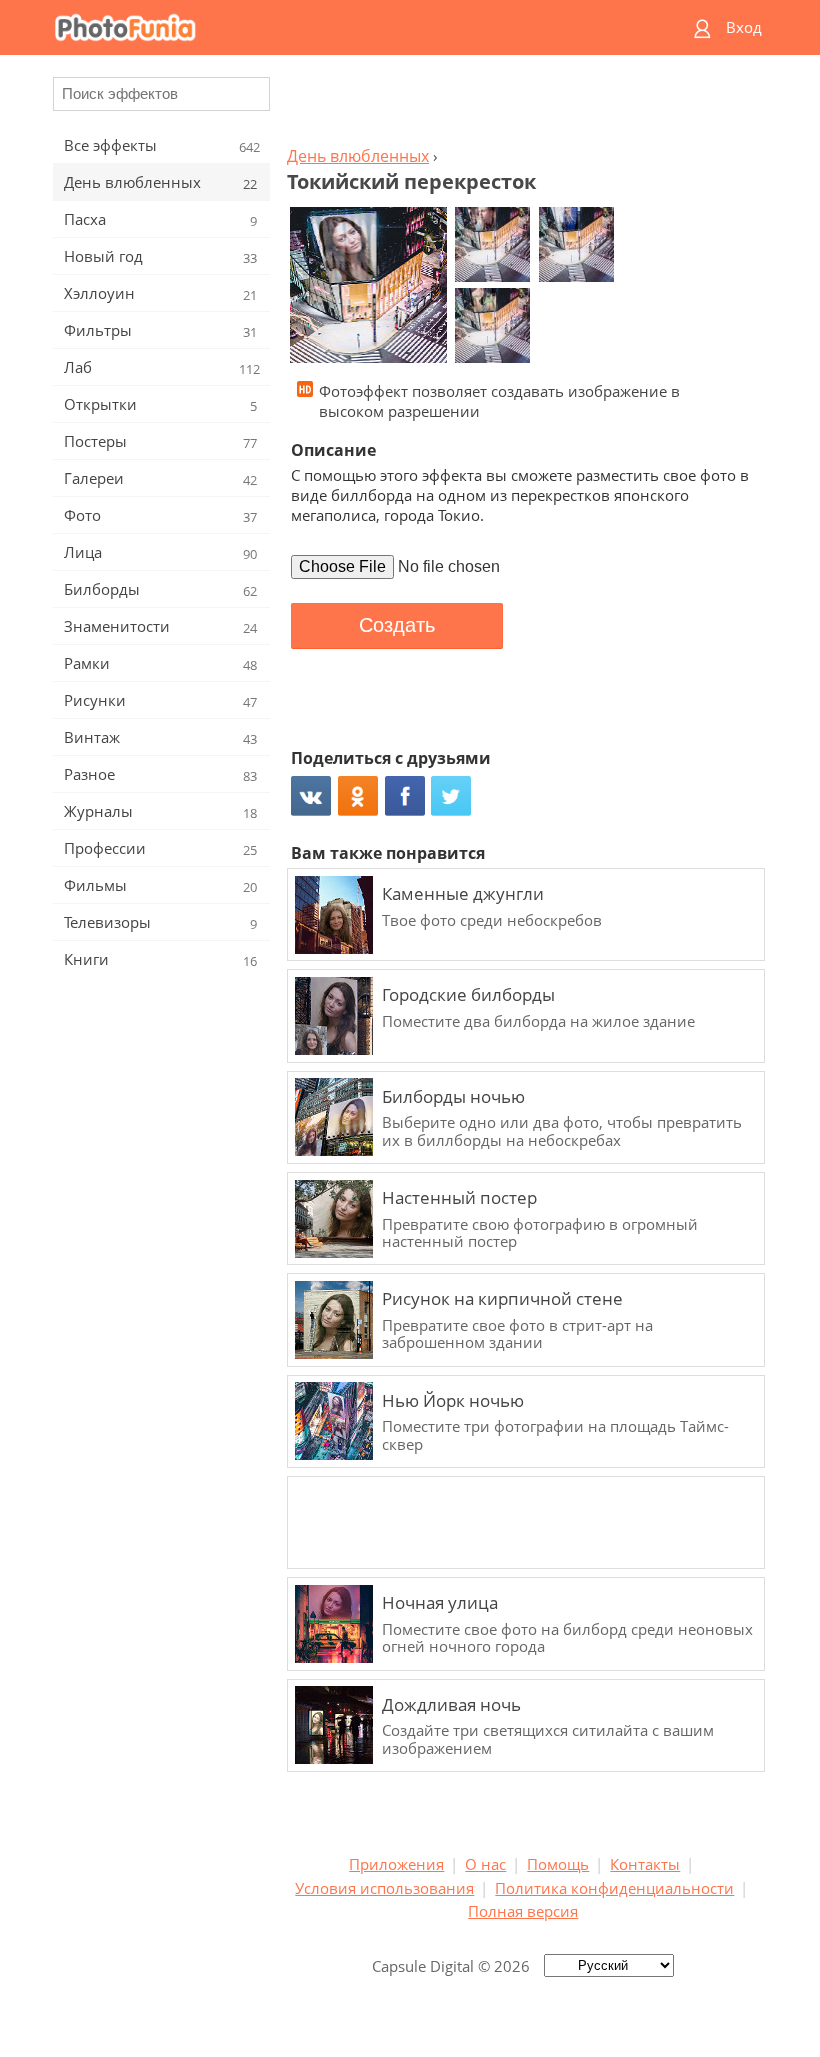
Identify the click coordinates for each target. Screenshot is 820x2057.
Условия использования (384, 1888)
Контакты (645, 1864)
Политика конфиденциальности (614, 1888)
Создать (397, 625)
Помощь (558, 1864)
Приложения (396, 1864)
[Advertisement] (523, 106)
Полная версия (523, 1911)
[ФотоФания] (332, 27)
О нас (485, 1864)
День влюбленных (358, 156)
